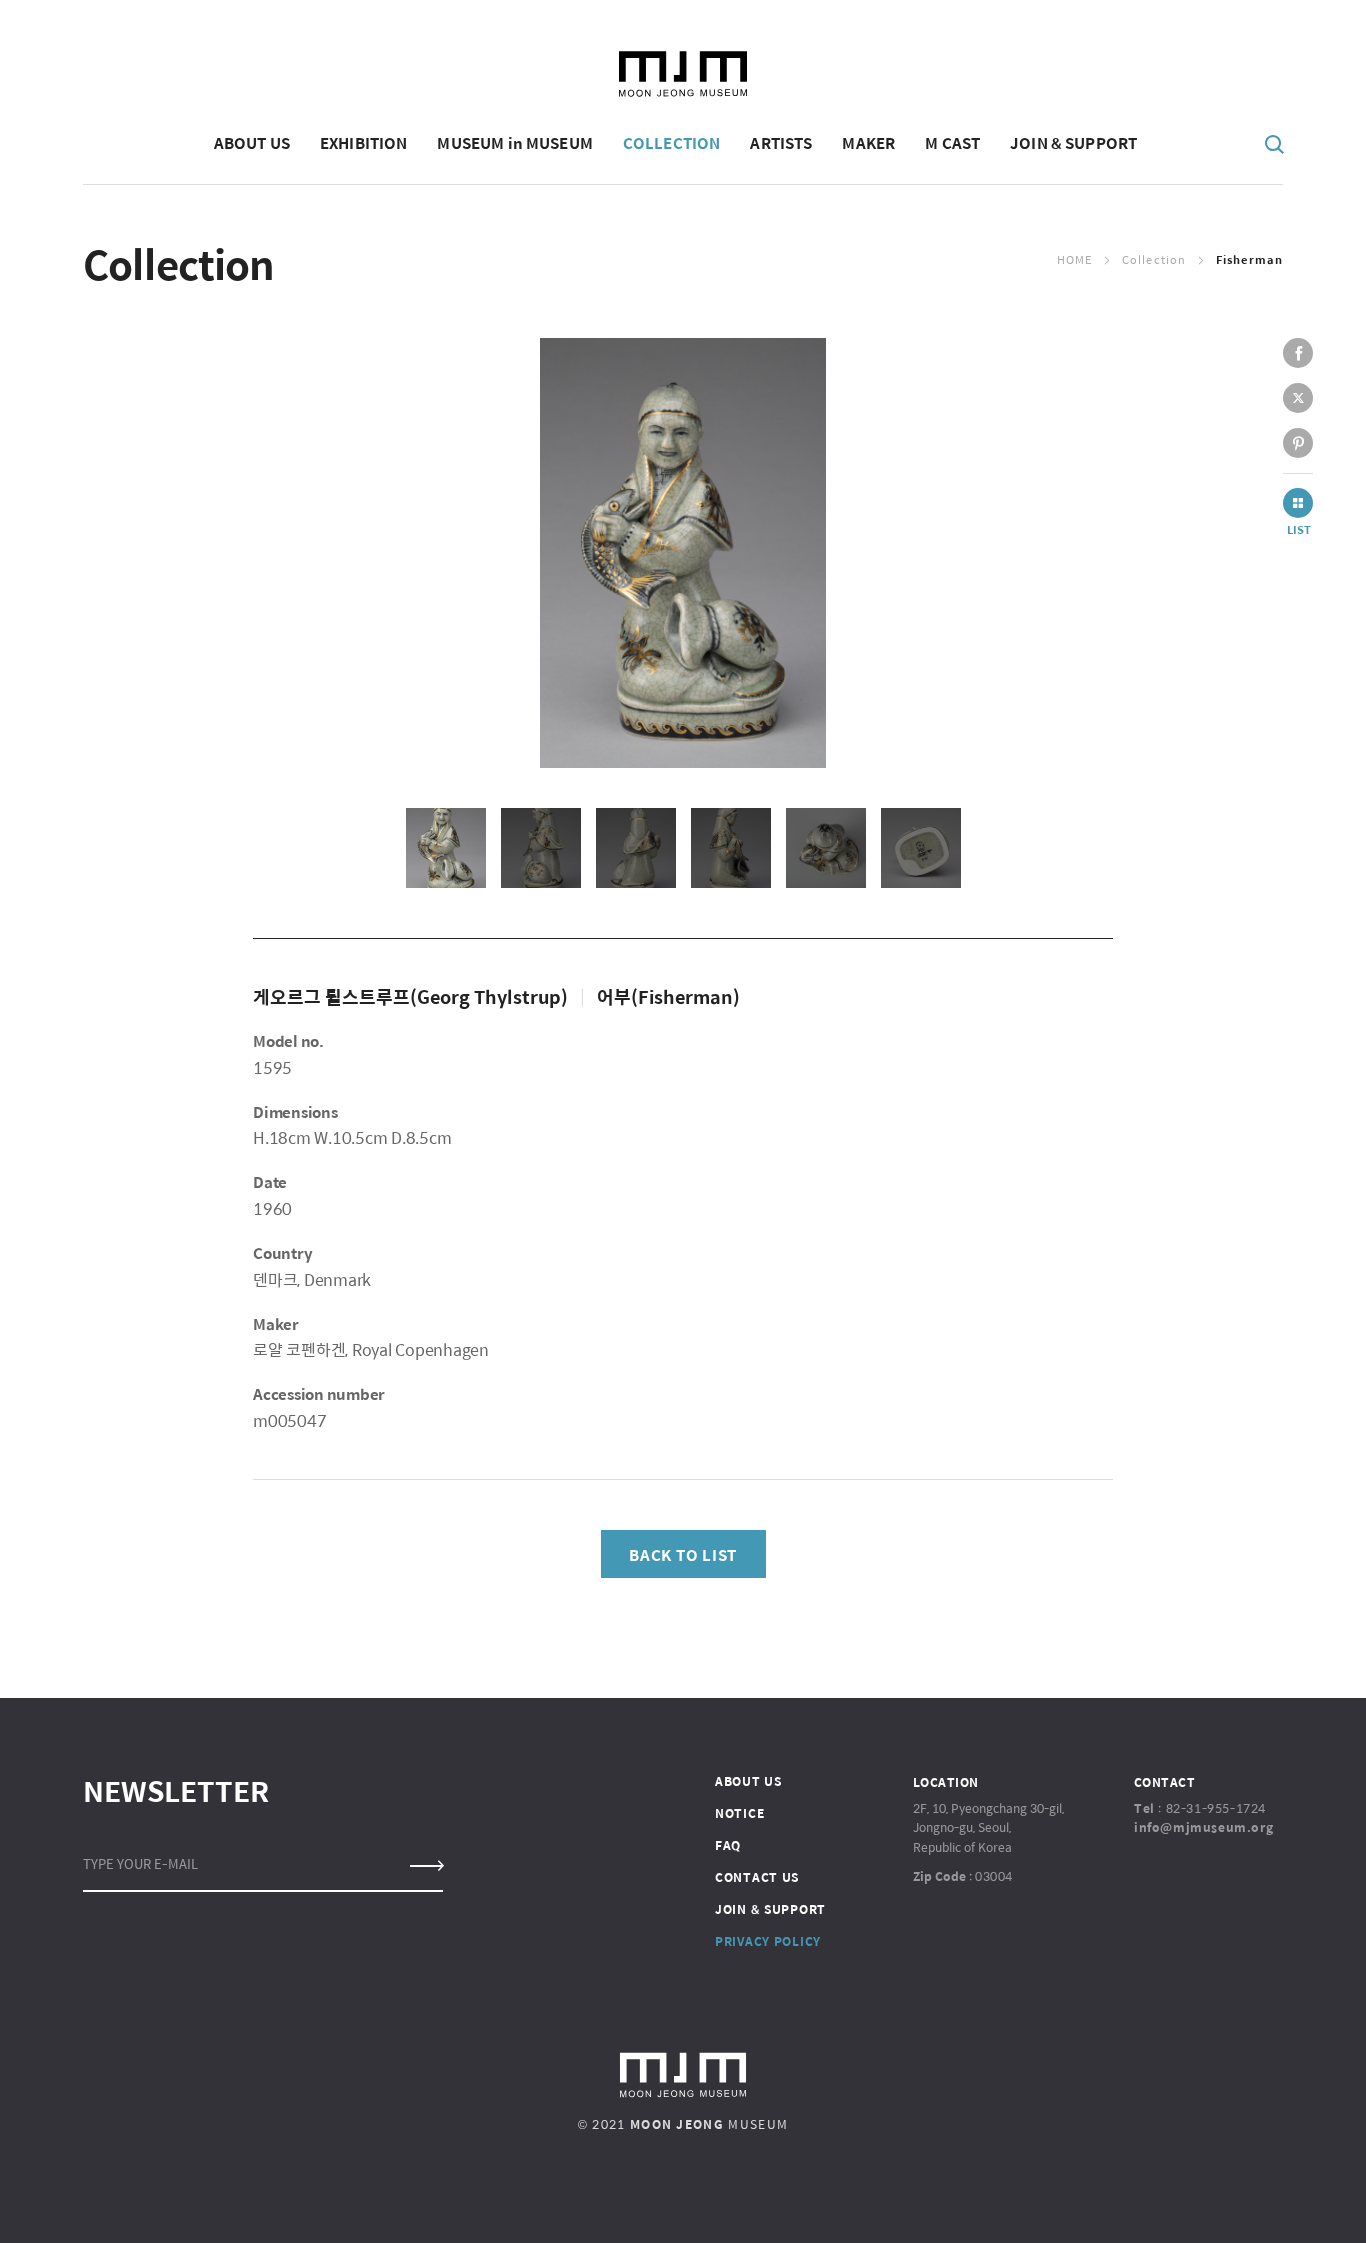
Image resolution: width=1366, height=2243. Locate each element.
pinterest (1298, 443)
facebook (1298, 353)
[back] (1298, 503)
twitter (1298, 398)
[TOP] (1286, 2198)
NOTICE (739, 1813)
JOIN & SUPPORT (770, 1909)
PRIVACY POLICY (768, 1941)
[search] (1275, 143)
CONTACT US (757, 1877)
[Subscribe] (425, 1866)
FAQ (728, 1845)
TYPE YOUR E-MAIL (140, 1863)
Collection (1154, 259)
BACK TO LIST (683, 1554)
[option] (683, 553)
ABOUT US (748, 1781)
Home (1074, 259)
